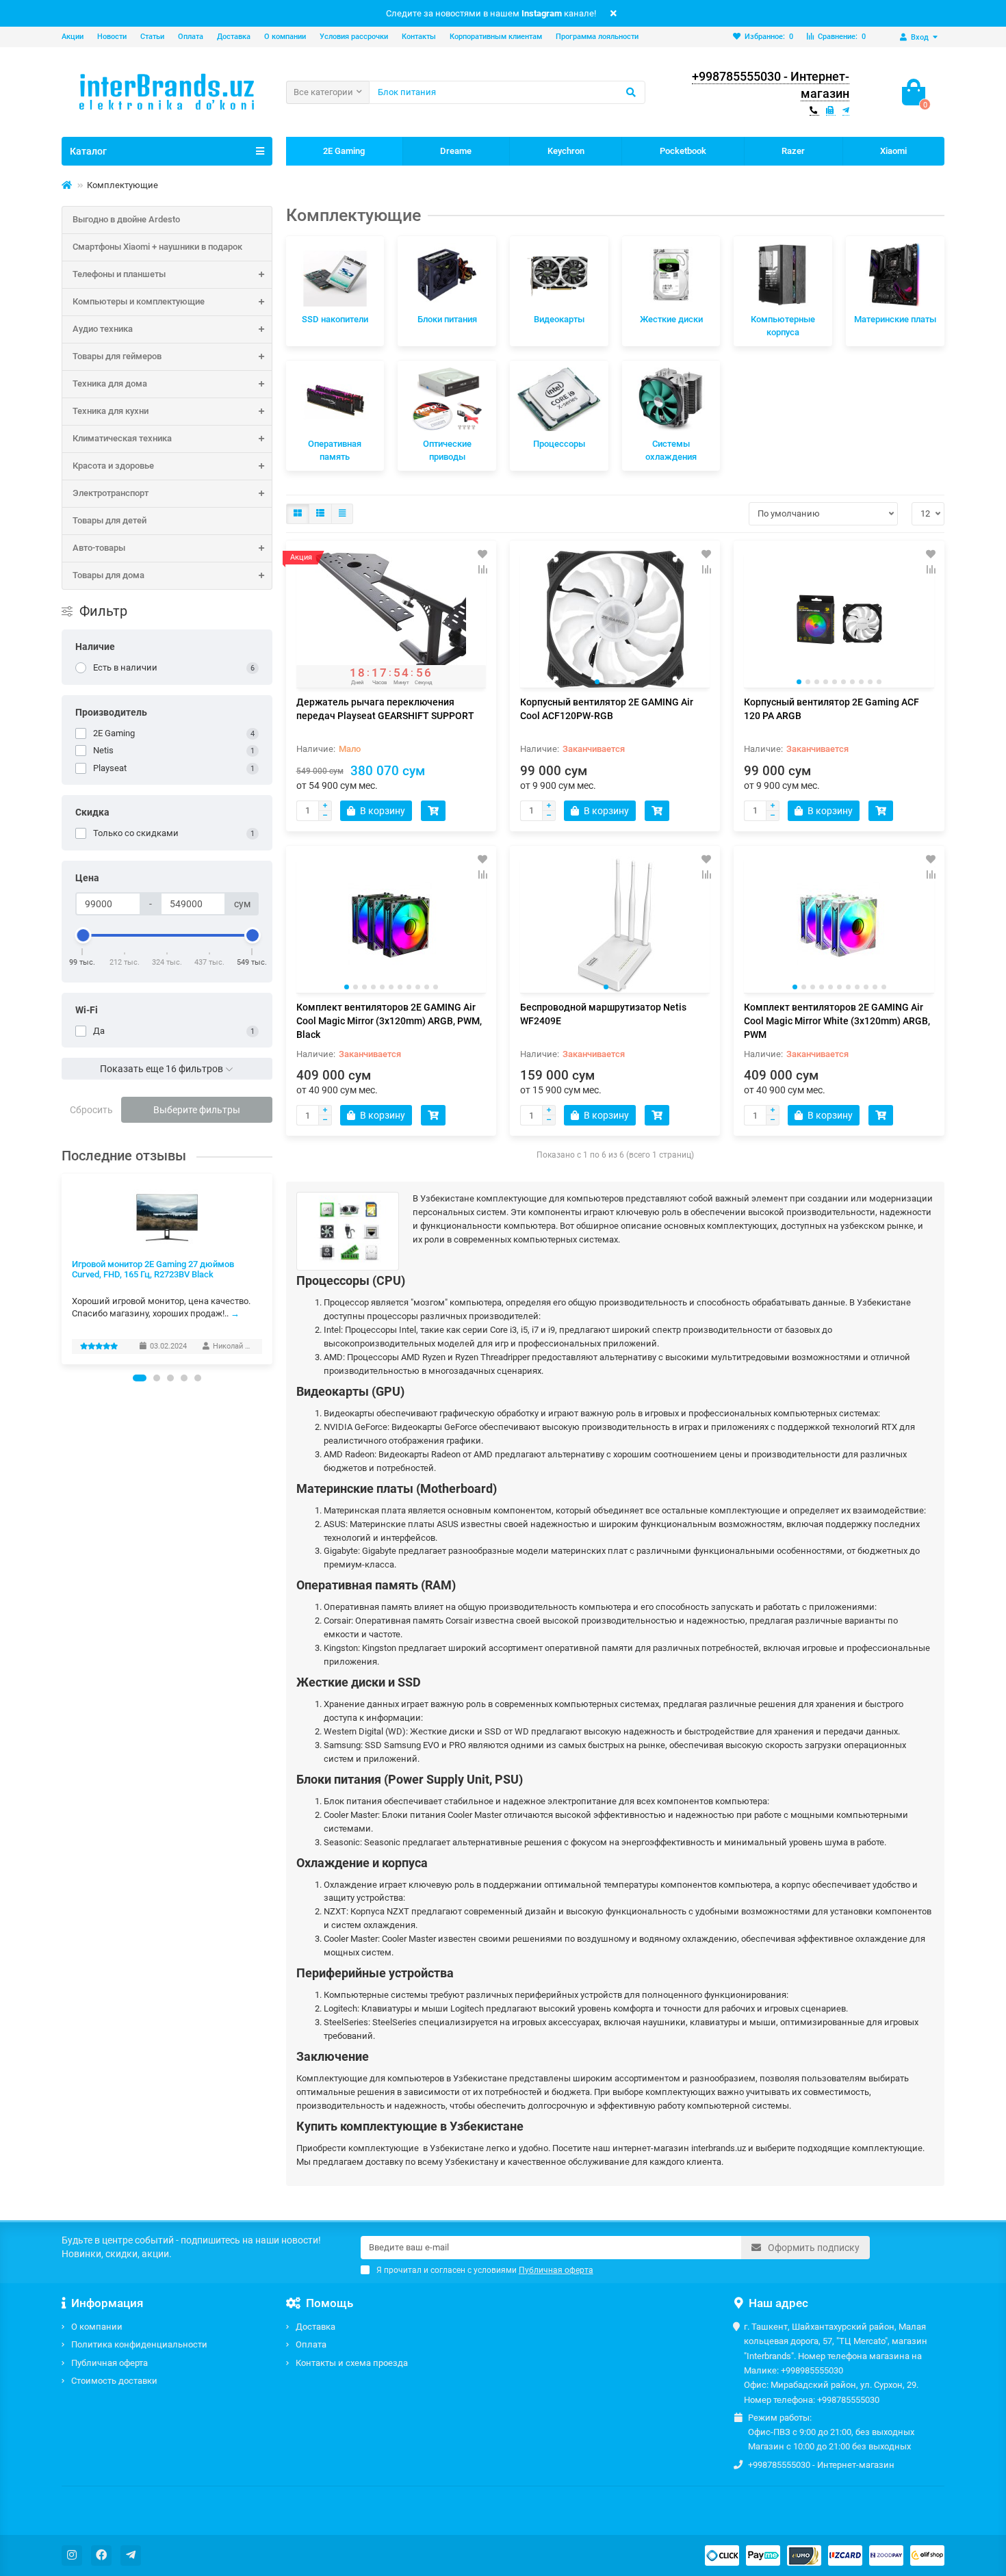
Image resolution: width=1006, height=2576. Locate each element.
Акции (73, 37)
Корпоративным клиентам (496, 37)
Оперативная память (335, 450)
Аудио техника (103, 329)
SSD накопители (335, 319)
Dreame (456, 151)
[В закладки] (482, 554)
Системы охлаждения (671, 450)
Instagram (542, 13)
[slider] (83, 935)
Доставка (234, 37)
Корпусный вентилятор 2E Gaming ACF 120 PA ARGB (831, 709)
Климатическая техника (122, 438)
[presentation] (62, 1269)
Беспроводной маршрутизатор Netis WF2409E (603, 1014)
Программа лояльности (597, 37)
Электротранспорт (111, 493)
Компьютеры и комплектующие (139, 301)
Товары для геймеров (117, 356)
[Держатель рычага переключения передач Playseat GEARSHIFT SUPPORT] (391, 619)
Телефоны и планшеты (119, 274)
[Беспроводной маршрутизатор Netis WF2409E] (615, 924)
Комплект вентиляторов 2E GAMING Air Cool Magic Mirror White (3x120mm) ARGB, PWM (837, 1021)
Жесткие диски (671, 319)
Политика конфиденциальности (139, 2344)
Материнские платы (895, 319)
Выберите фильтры (197, 1110)
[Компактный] (342, 514)
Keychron (566, 151)
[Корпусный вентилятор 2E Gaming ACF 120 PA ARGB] (839, 619)
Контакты (419, 37)
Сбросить (91, 1110)
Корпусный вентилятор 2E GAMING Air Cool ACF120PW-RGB (607, 709)
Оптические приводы (447, 450)
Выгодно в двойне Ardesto (126, 219)
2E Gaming (344, 151)
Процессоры (559, 444)
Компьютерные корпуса (783, 326)
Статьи (152, 37)
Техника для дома (110, 383)
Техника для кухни (111, 411)
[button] (140, 1378)
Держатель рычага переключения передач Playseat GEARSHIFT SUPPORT (385, 709)
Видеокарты (559, 319)
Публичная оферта (109, 2363)
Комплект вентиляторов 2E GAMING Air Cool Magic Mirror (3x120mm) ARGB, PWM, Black (389, 1021)
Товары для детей (109, 520)
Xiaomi (893, 151)
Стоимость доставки (114, 2381)
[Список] (320, 514)
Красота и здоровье (113, 466)
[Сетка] (298, 514)
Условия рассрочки (354, 37)
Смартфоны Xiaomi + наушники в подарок (157, 247)
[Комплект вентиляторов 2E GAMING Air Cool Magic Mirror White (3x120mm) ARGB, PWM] (839, 924)
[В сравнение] (482, 569)
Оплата (191, 37)
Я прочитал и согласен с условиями (485, 2270)
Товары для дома (108, 575)
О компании (285, 37)
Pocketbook (683, 151)
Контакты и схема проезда (352, 2363)
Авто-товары (99, 548)
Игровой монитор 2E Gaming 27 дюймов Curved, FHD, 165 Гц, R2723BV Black (153, 1269)
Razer (793, 151)
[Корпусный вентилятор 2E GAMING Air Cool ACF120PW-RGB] (615, 619)
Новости (112, 37)
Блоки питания (447, 319)
